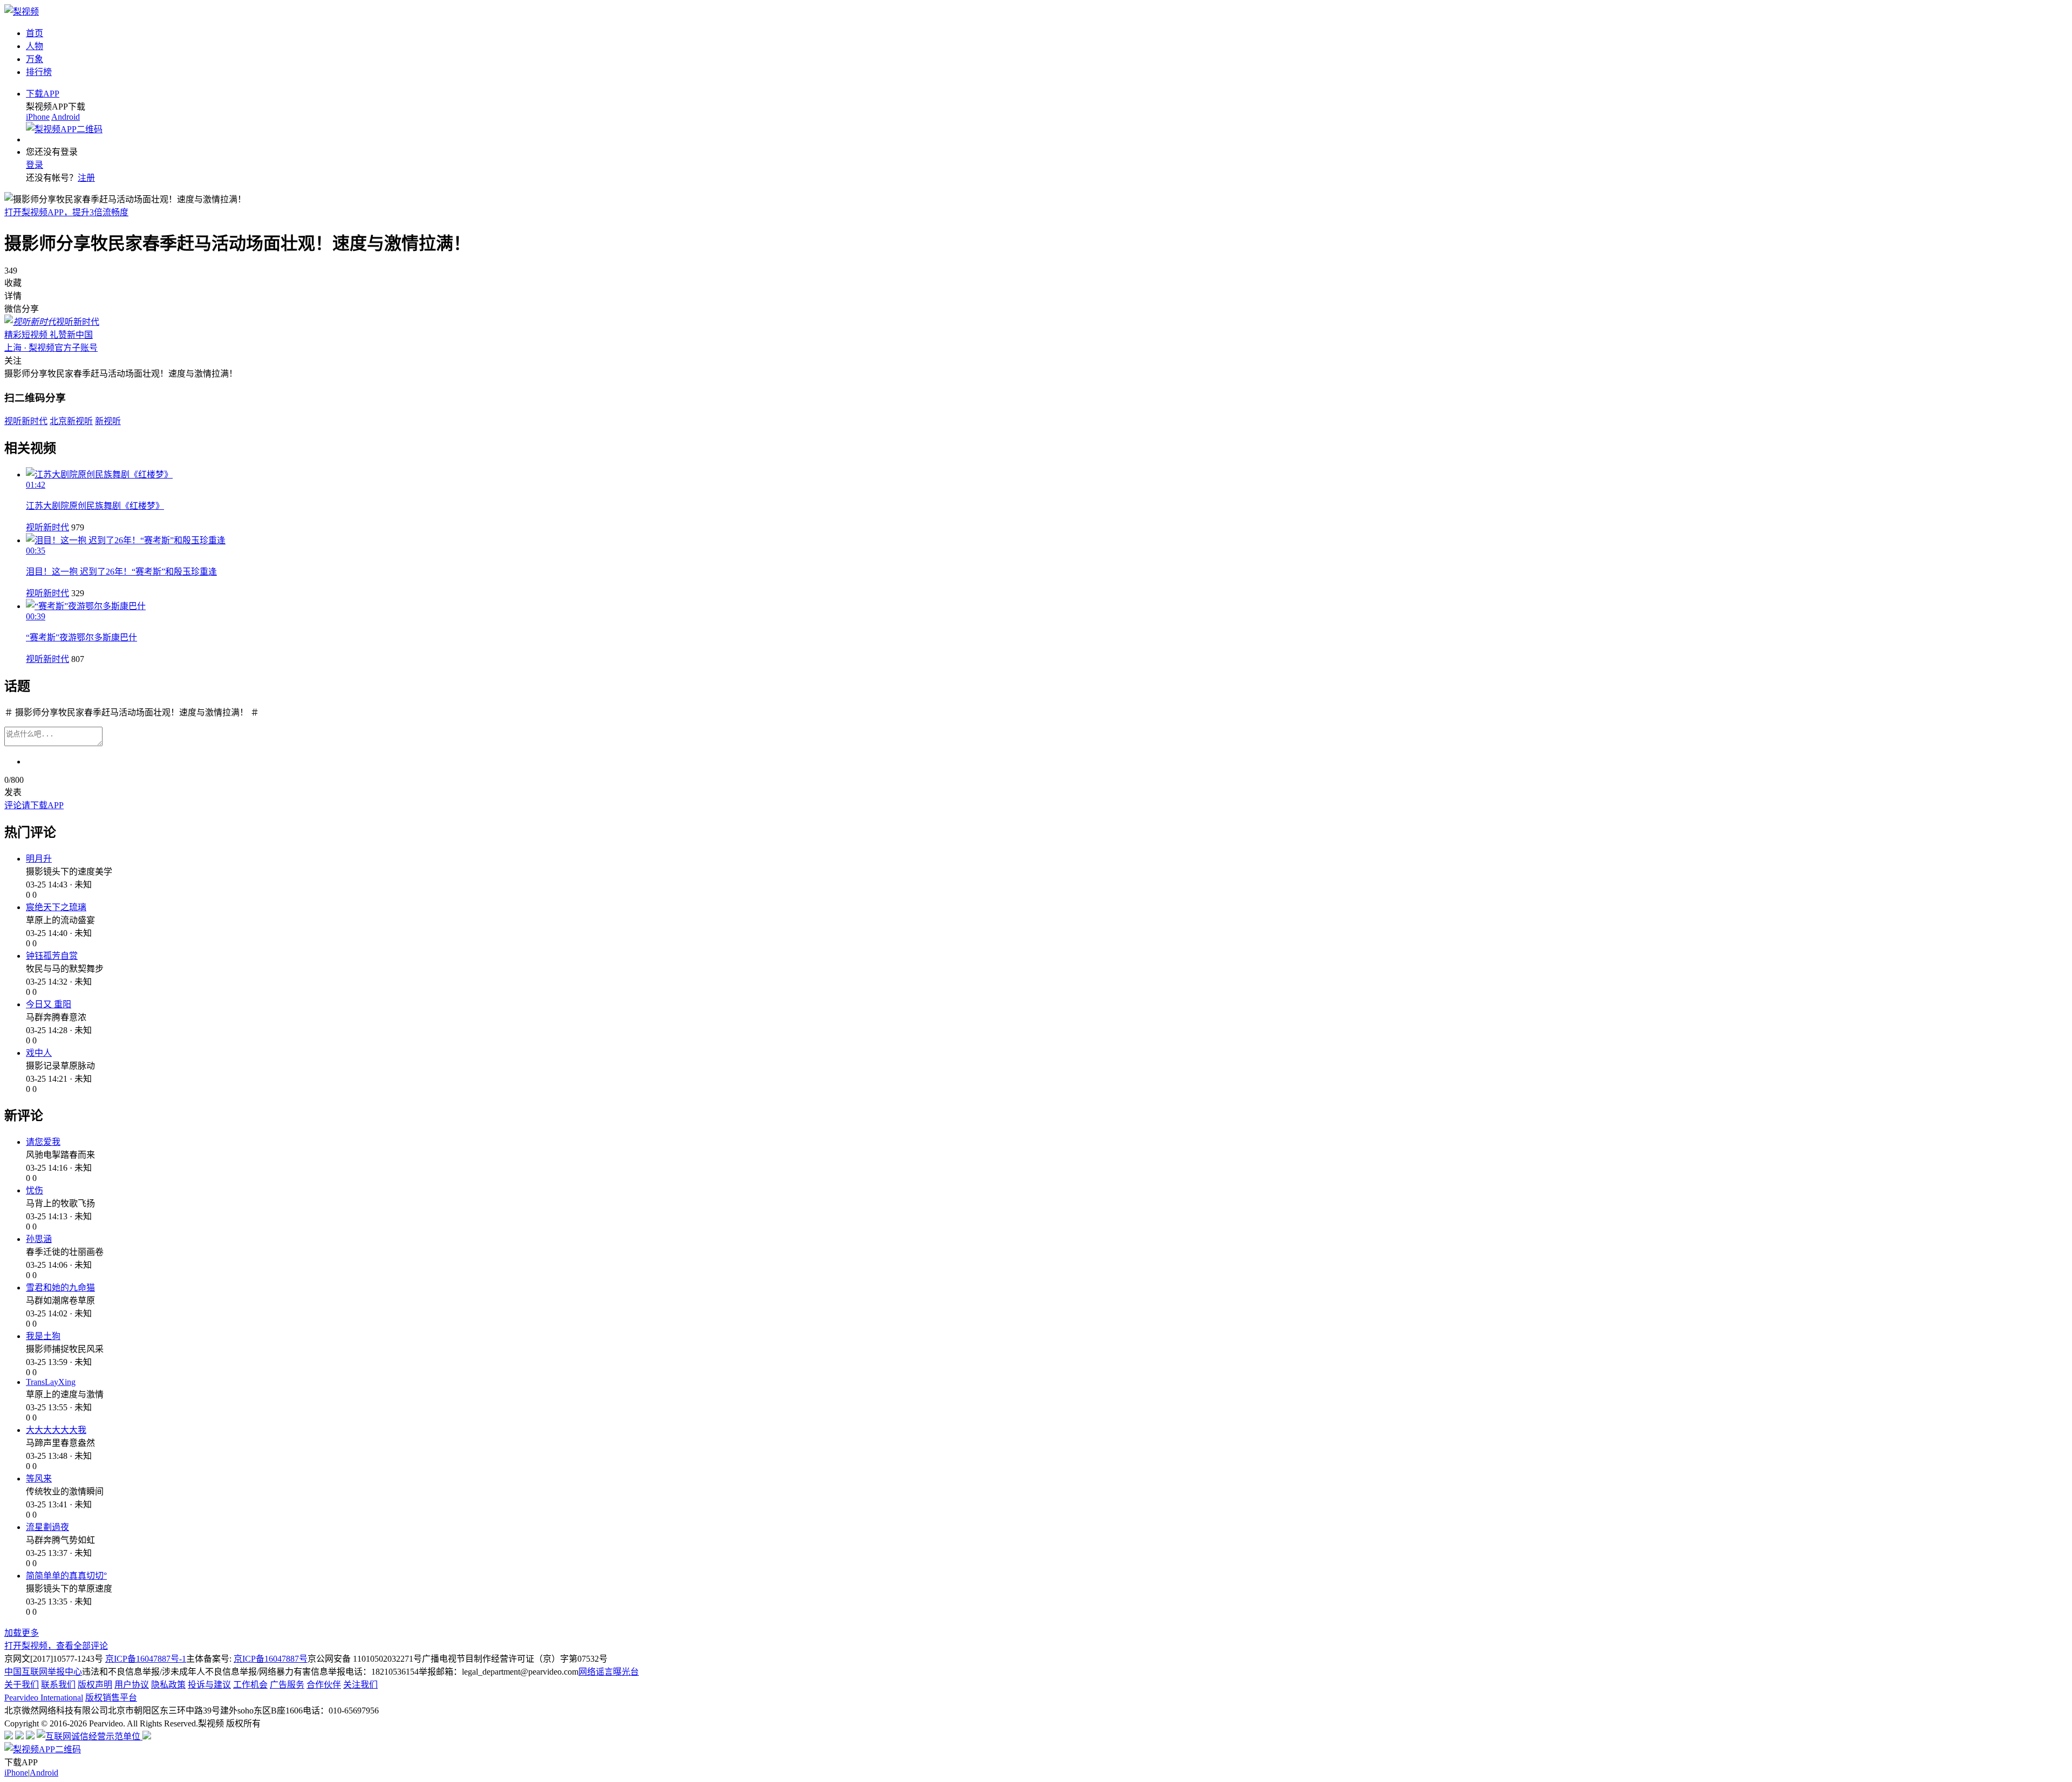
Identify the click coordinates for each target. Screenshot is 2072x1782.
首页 (35, 33)
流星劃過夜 (47, 1527)
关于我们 (22, 1685)
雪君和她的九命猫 (60, 1288)
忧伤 (35, 1190)
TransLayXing (51, 1382)
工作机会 (250, 1685)
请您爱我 (43, 1142)
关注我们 (360, 1685)
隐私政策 (168, 1685)
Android (66, 117)
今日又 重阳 (49, 1004)
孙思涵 (39, 1239)
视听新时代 (47, 527)
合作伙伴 (324, 1685)
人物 (35, 46)
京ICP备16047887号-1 (146, 1659)
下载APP (43, 94)
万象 (35, 59)
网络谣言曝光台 (609, 1672)
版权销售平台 (111, 1698)
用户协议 (132, 1685)
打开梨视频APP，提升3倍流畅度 (66, 212)
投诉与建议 (209, 1685)
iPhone (38, 117)
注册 (86, 178)
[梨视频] (22, 12)
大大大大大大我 (56, 1430)
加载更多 (22, 1633)
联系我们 (58, 1685)
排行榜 (39, 72)
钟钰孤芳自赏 (52, 956)
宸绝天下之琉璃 (56, 907)
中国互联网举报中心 (43, 1672)
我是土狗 (43, 1336)
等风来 (39, 1479)
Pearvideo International (44, 1698)
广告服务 (287, 1685)
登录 (35, 165)
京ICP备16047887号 (271, 1659)
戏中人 (39, 1053)
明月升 (39, 859)
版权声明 (95, 1685)
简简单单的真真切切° (66, 1576)
